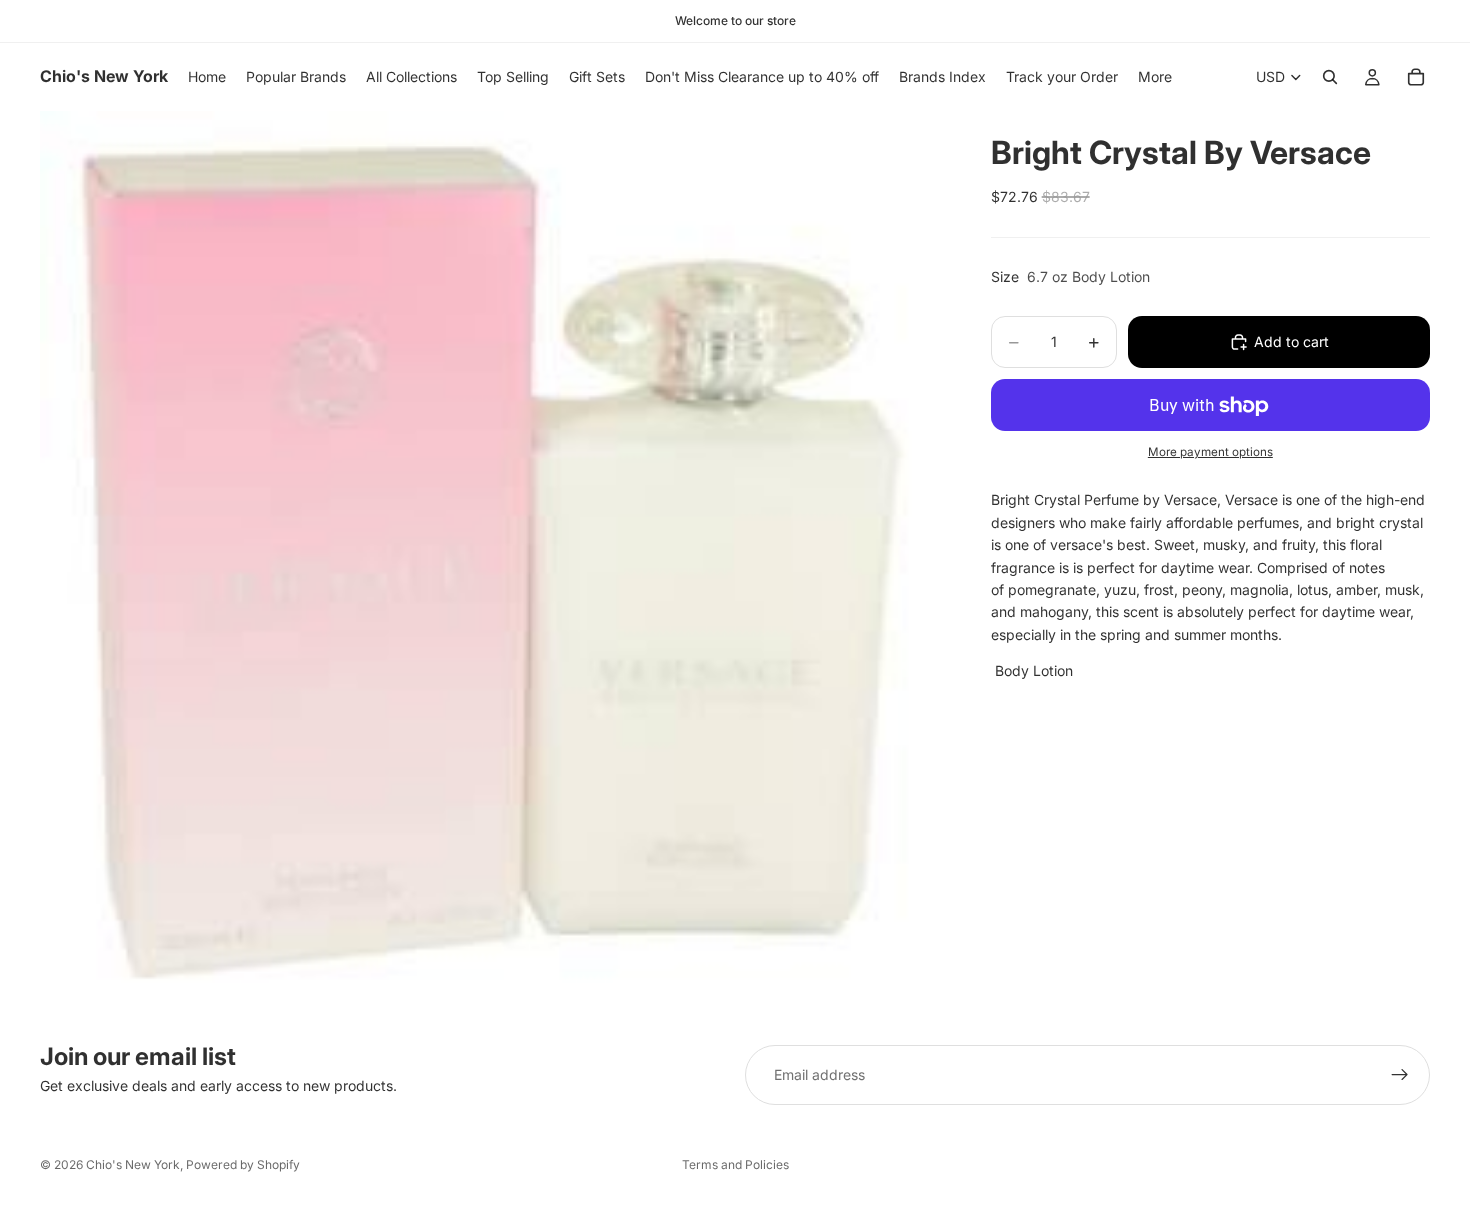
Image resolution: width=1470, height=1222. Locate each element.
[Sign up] (1400, 1075)
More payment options (1210, 452)
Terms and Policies (735, 1164)
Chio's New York (133, 1164)
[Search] (1330, 77)
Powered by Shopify (243, 1164)
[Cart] (1416, 77)
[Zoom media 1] (491, 562)
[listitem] (1155, 77)
